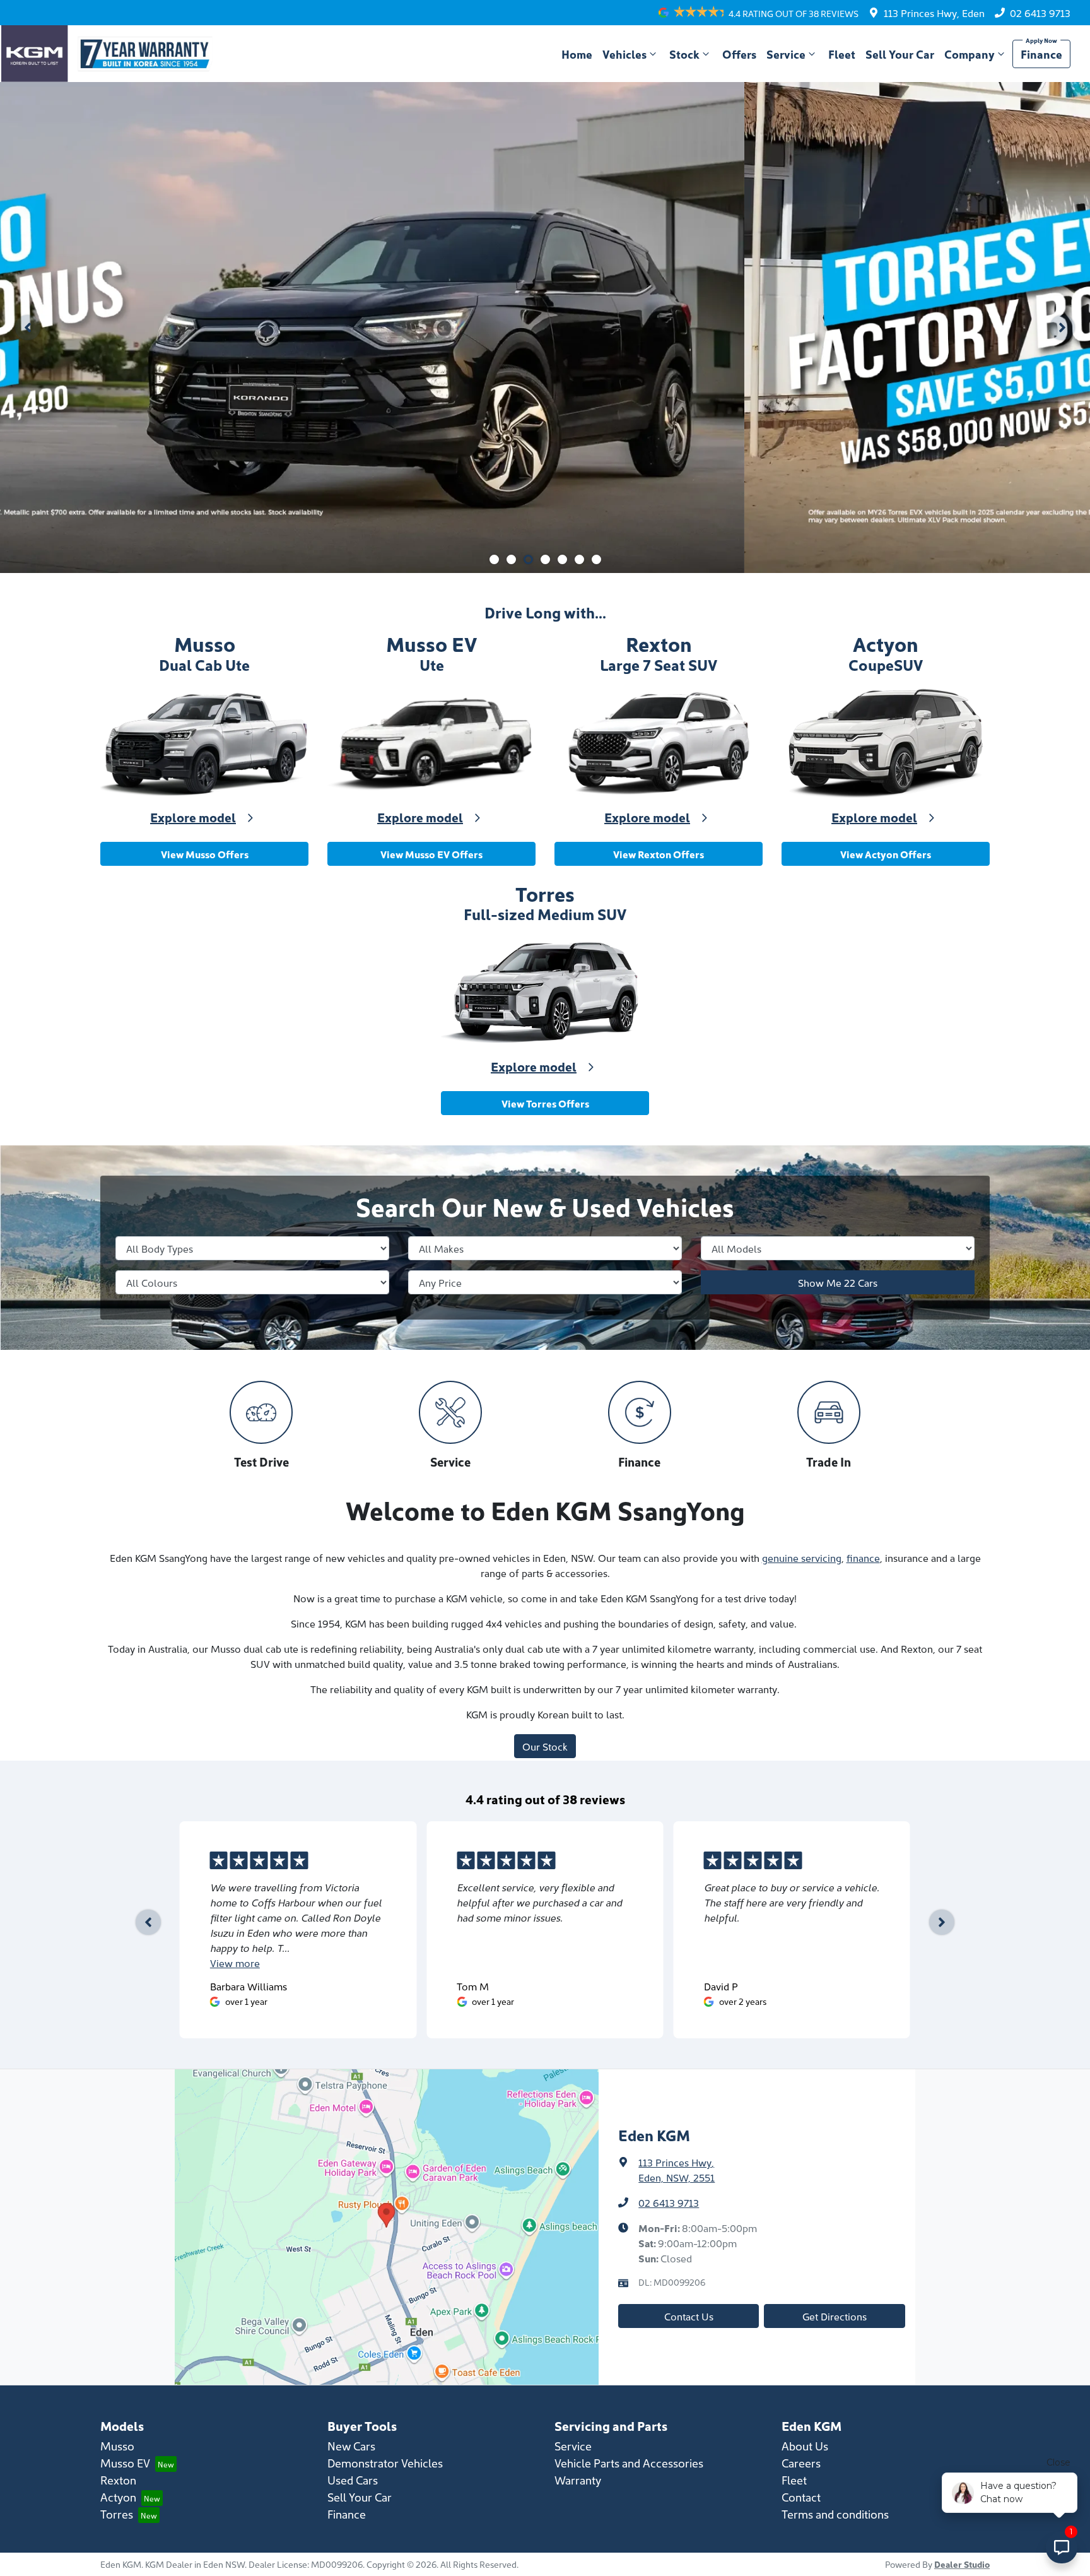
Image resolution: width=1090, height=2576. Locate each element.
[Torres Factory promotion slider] (562, 559)
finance (863, 1557)
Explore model (193, 817)
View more (235, 1963)
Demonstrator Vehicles (385, 2463)
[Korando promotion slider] (511, 559)
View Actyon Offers (886, 854)
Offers (739, 54)
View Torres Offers (545, 1103)
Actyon (118, 2497)
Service (786, 54)
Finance (1041, 54)
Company (970, 54)
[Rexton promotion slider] (596, 559)
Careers (801, 2463)
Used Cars (353, 2480)
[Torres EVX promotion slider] (528, 559)
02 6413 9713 (1040, 13)
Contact (801, 2497)
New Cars (351, 2446)
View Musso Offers (205, 854)
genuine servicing (802, 1557)
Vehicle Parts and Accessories (629, 2463)
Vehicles (624, 54)
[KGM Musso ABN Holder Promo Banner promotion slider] (494, 559)
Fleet (842, 54)
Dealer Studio (962, 2564)
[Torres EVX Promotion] (545, 328)
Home (577, 54)
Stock (684, 54)
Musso (117, 2446)
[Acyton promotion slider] (579, 559)
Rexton (118, 2480)
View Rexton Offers (659, 854)
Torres (117, 2514)
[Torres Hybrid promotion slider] (545, 559)
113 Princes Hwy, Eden (934, 13)
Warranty (578, 2480)
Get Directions (835, 2316)
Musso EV (125, 2463)
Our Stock (545, 1746)
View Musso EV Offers (431, 854)
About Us (805, 2446)
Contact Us (689, 2316)
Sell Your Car (900, 54)
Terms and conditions (835, 2514)
